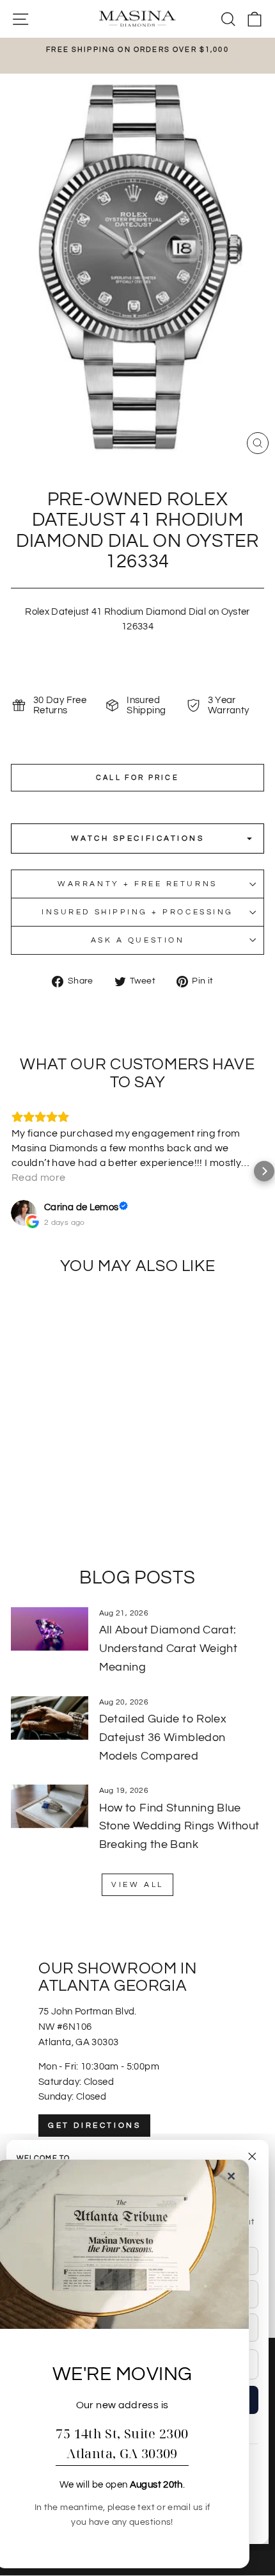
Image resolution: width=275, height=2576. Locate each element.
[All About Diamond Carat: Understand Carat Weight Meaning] (50, 1629)
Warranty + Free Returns (137, 884)
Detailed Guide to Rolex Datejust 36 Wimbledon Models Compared (163, 1738)
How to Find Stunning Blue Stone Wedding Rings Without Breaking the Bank (179, 1827)
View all (137, 1885)
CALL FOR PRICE (137, 778)
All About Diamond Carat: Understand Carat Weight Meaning (168, 1648)
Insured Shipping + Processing (137, 912)
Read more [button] (38, 1178)
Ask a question (137, 940)
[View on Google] (24, 1213)
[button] (11, 1171)
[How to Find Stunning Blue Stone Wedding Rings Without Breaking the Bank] (50, 1806)
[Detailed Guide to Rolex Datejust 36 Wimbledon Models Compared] (50, 1718)
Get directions (94, 2126)
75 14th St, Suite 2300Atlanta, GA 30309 (122, 2443)
